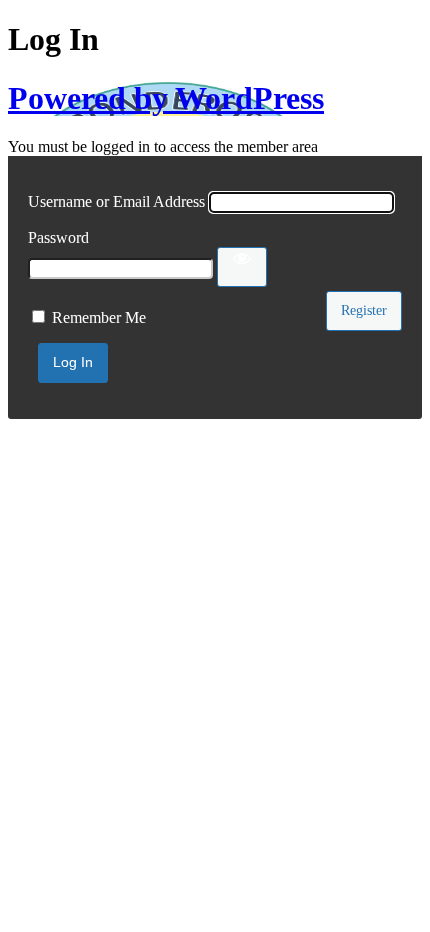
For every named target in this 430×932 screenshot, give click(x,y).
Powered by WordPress (166, 98)
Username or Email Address (116, 201)
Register (364, 310)
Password (58, 237)
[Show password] (242, 267)
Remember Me (99, 317)
